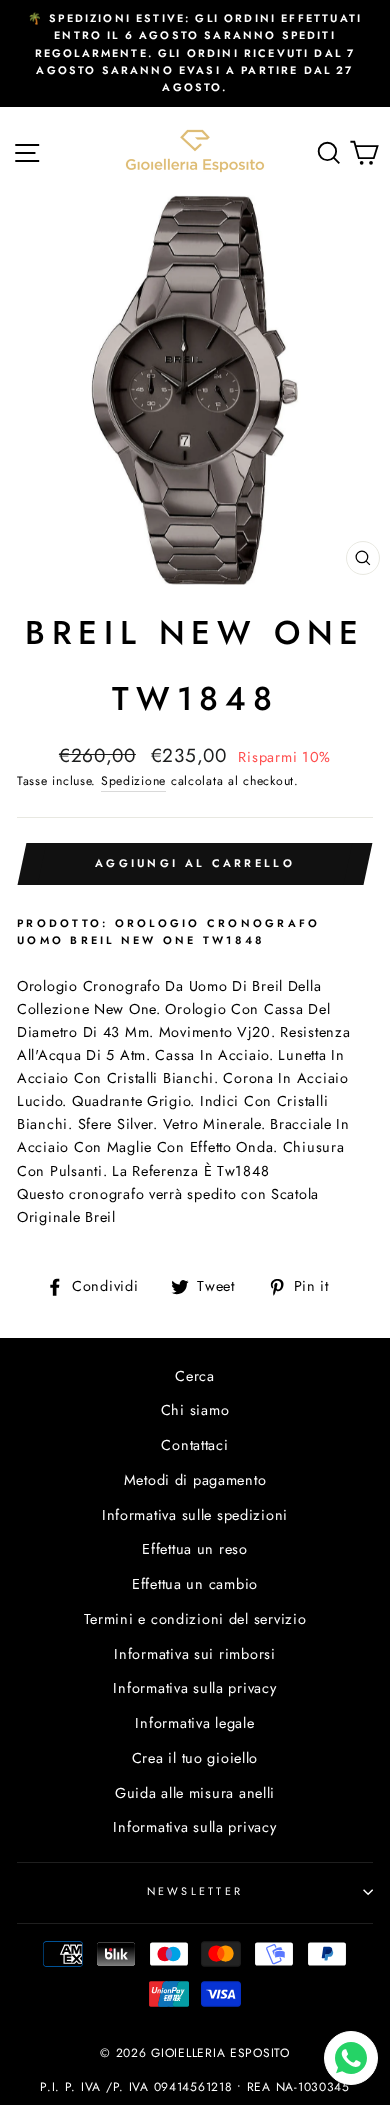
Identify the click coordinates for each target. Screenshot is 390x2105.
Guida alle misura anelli (195, 1793)
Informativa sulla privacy (194, 1688)
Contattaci (194, 1445)
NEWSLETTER (195, 1891)
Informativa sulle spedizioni (195, 1515)
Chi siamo (195, 1410)
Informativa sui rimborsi (194, 1654)
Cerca (195, 1376)
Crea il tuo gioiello (195, 1758)
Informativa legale (194, 1723)
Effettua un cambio (195, 1584)
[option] (195, 53)
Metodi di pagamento (195, 1480)
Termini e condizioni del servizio (195, 1619)
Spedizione (133, 781)
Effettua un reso (195, 1549)
